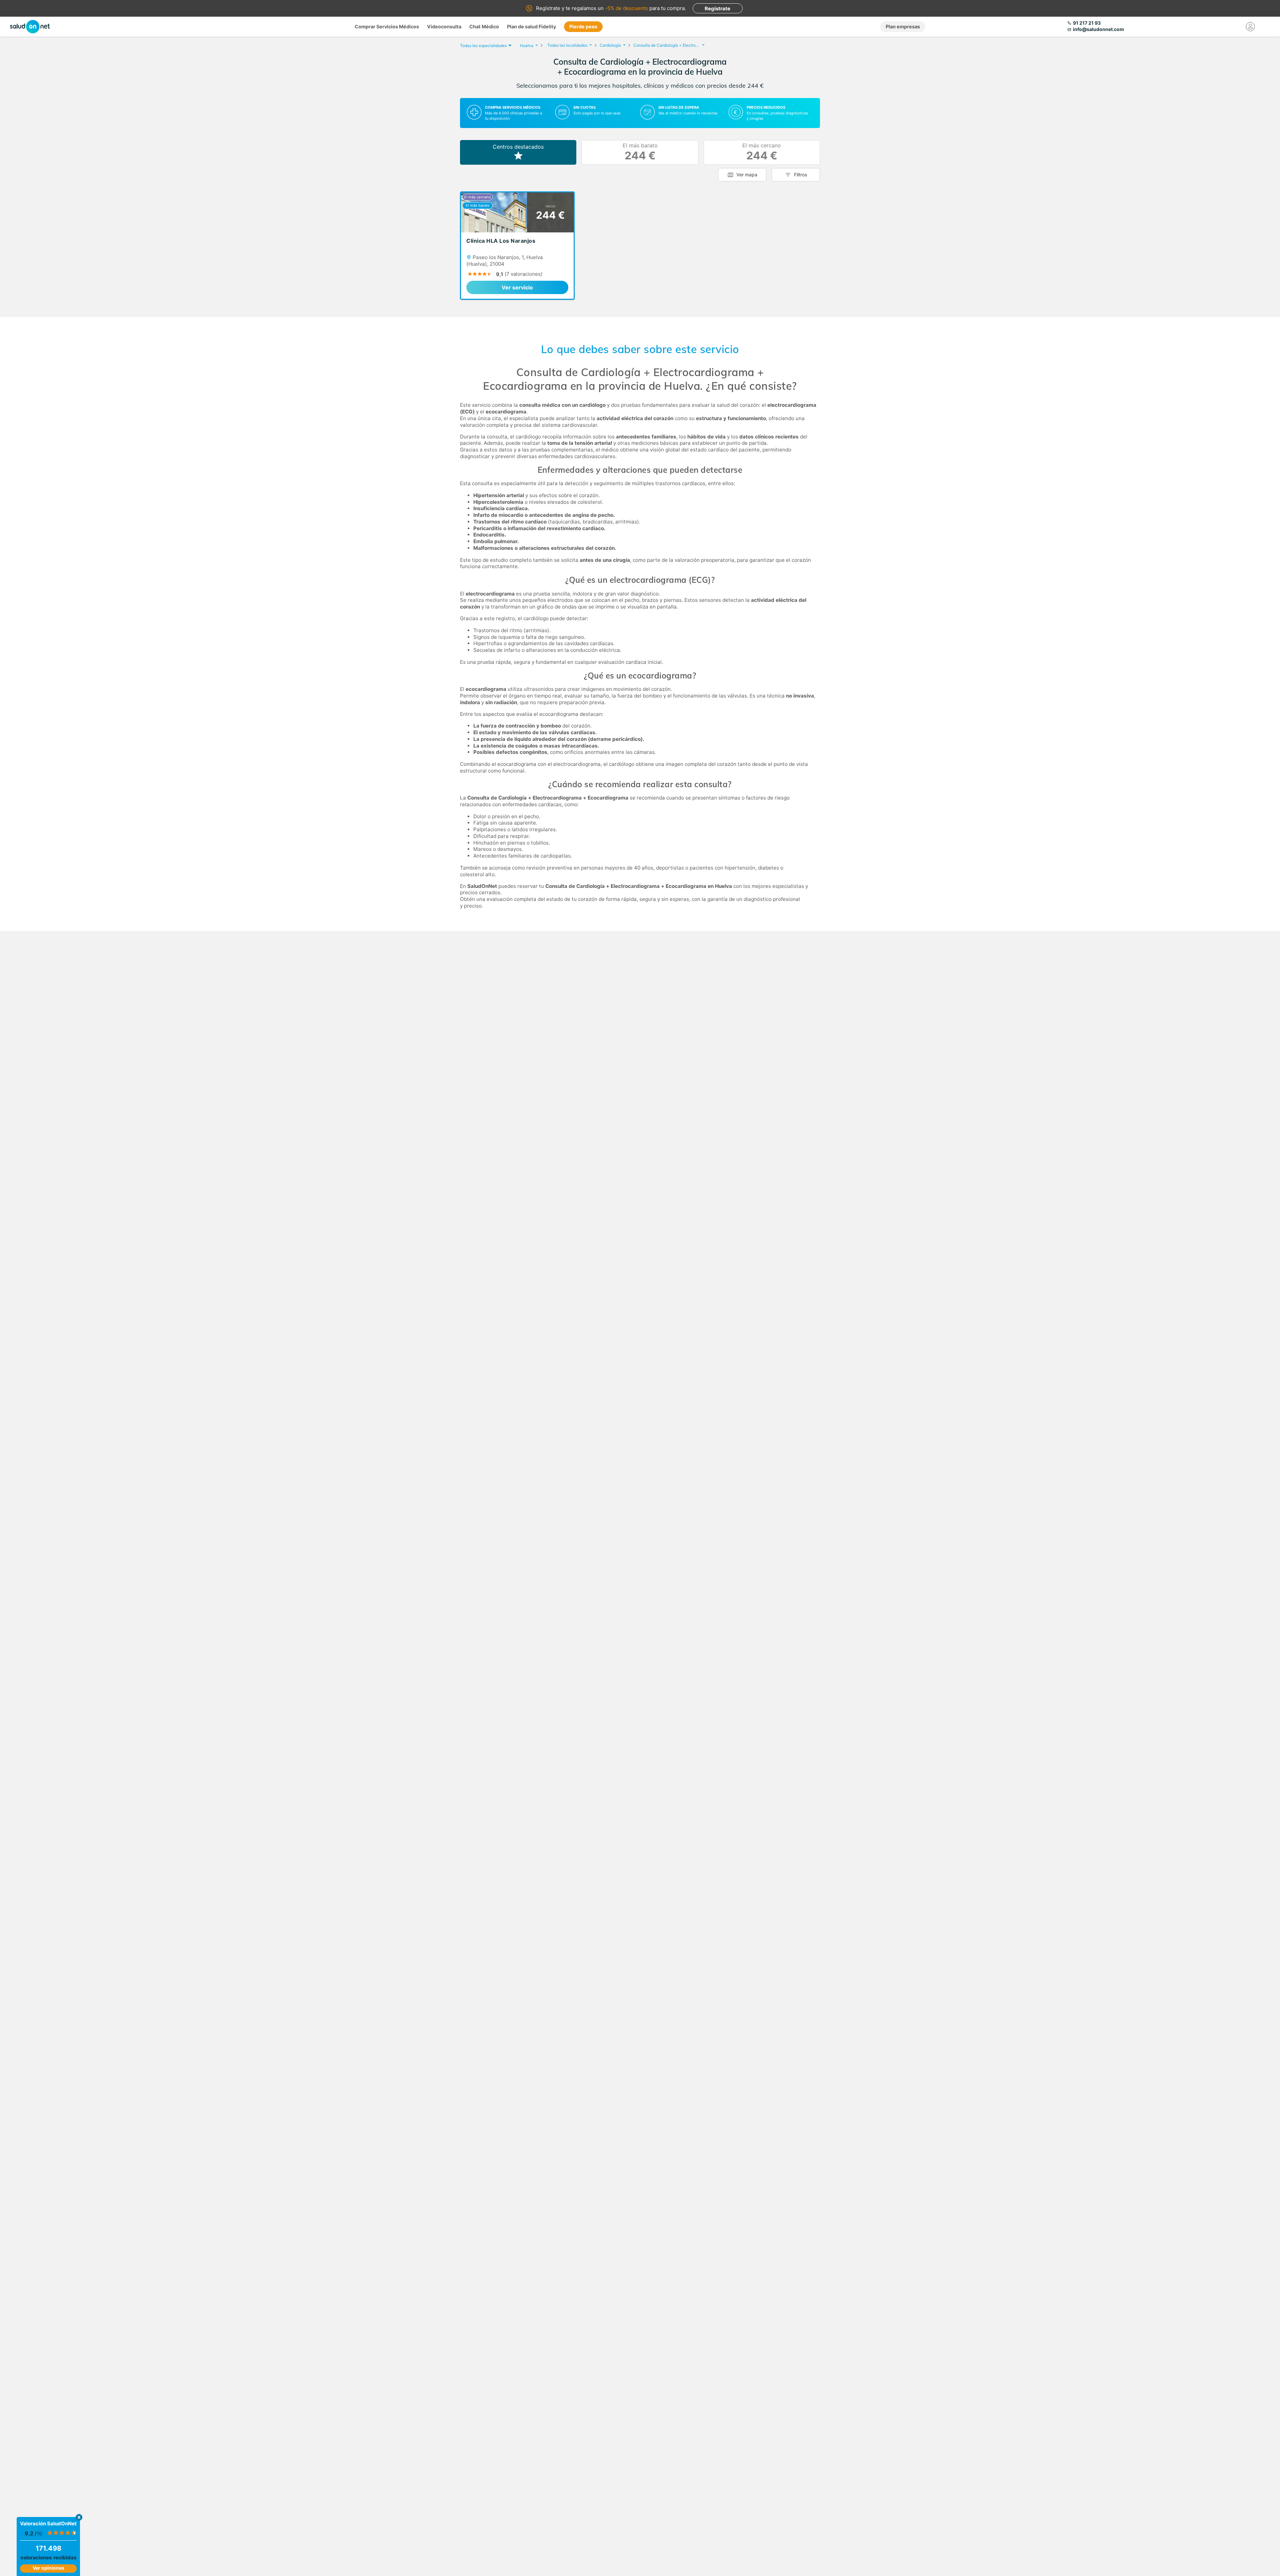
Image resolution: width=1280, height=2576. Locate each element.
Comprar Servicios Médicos (387, 27)
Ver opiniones (48, 2568)
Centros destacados (518, 147)
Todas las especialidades (483, 46)
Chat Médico (484, 27)
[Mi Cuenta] (1250, 27)
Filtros (801, 175)
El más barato (640, 152)
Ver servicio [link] (517, 287)
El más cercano (762, 152)
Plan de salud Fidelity (531, 27)
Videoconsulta (444, 27)
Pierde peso (583, 27)
